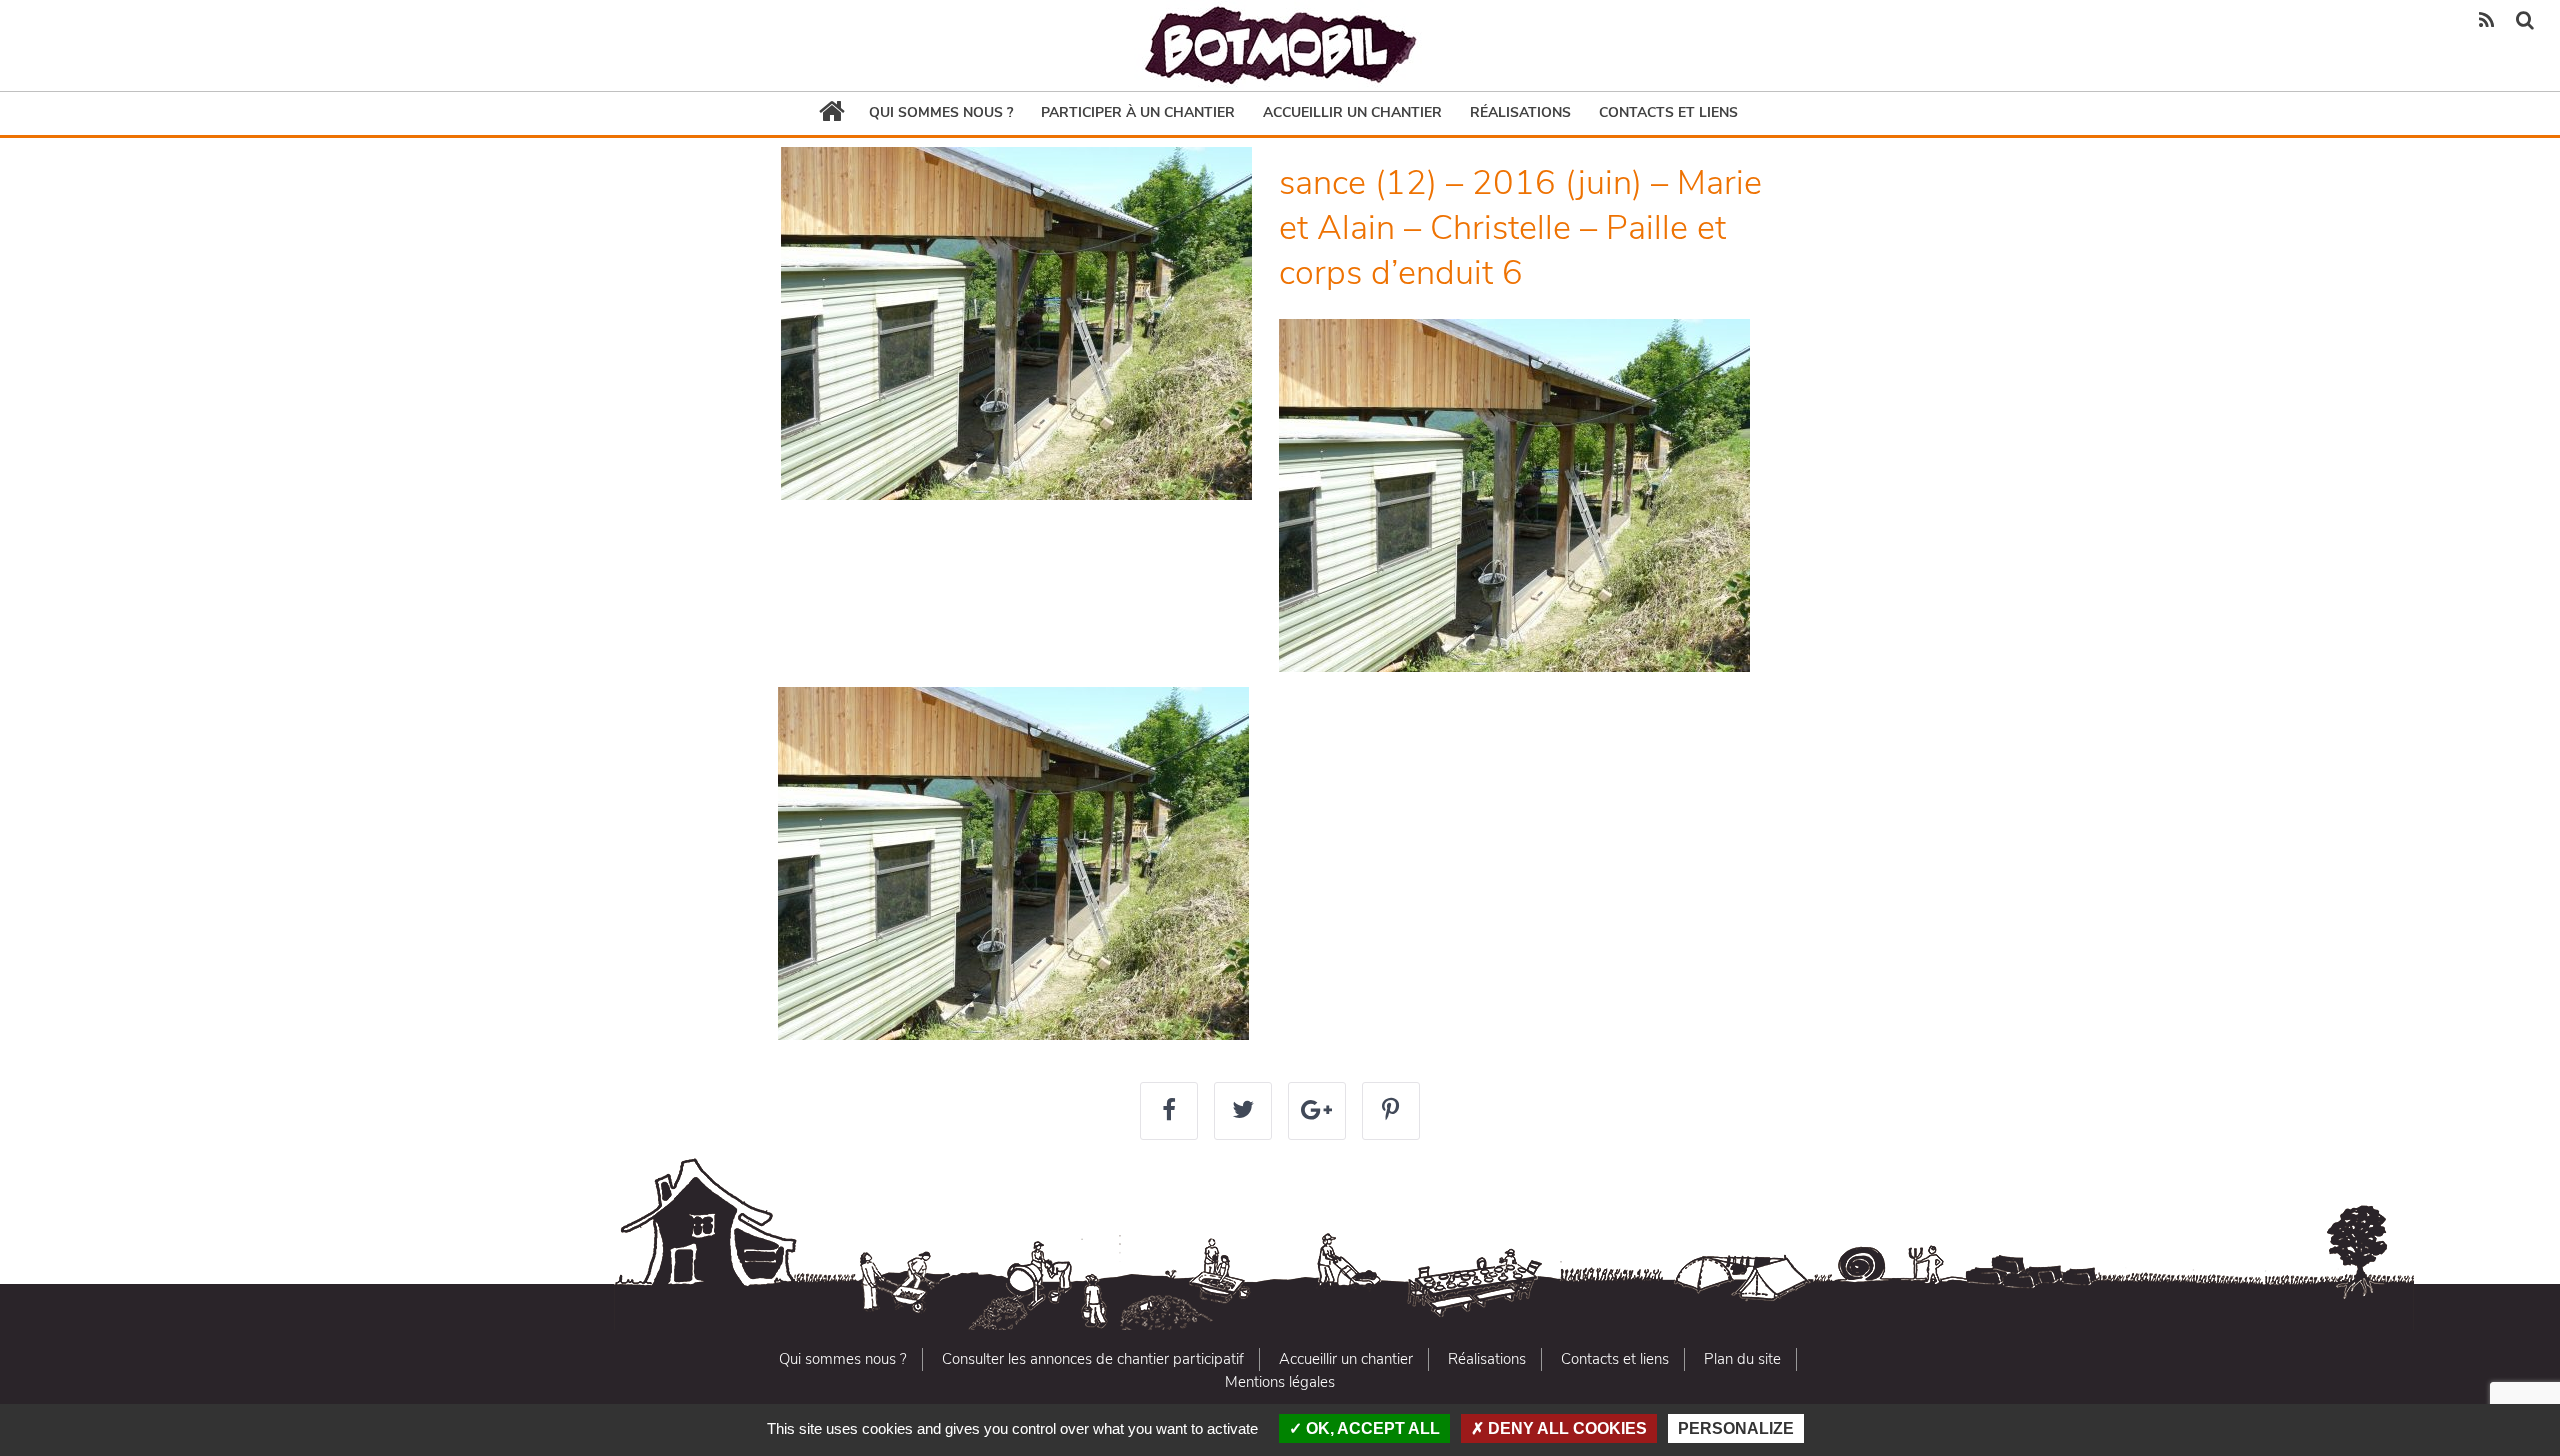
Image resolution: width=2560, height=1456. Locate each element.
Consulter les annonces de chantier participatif (1093, 1359)
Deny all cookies (1565, 1428)
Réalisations (1520, 112)
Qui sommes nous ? (941, 112)
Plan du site (1742, 1359)
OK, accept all (1371, 1428)
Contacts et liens (1668, 112)
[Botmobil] (1280, 45)
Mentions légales (1280, 1382)
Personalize (1736, 1428)
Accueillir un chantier (1352, 112)
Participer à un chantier (1138, 112)
